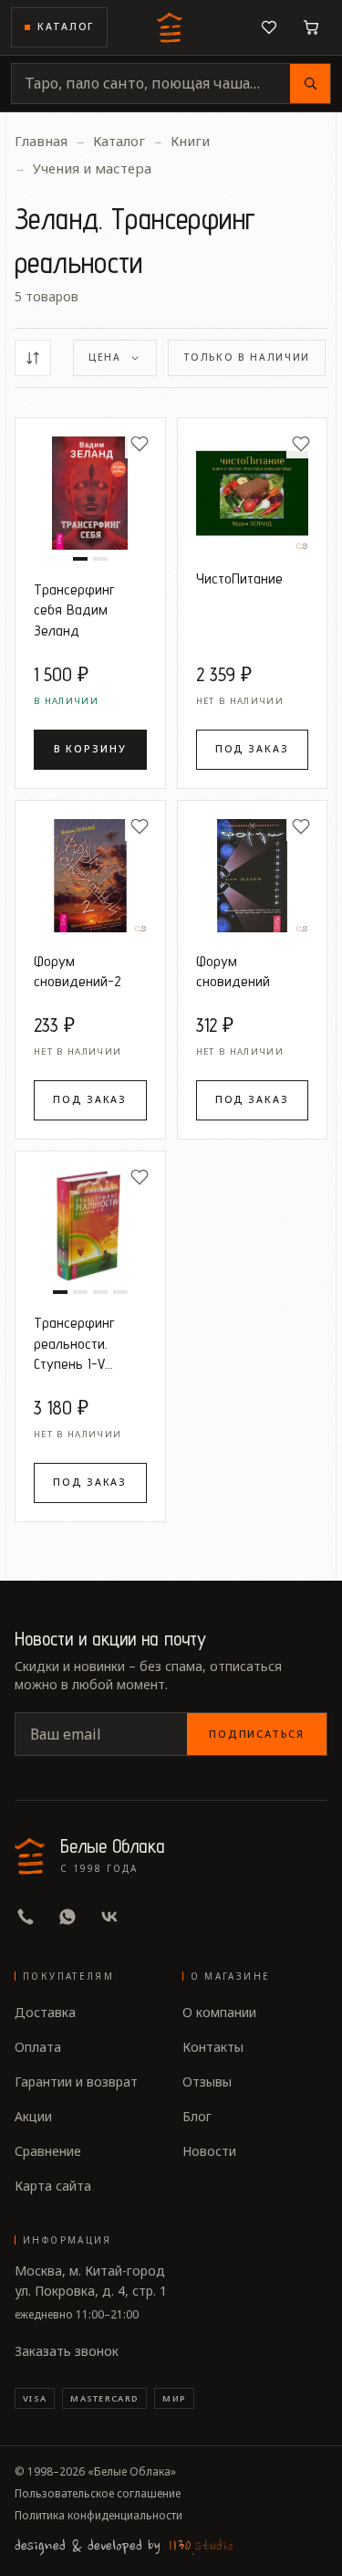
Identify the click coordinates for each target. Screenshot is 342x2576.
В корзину (90, 749)
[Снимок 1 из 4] (60, 1292)
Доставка (45, 2012)
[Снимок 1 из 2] (80, 559)
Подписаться (257, 1734)
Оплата (38, 2047)
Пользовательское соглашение (98, 2494)
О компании (219, 2012)
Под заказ (252, 749)
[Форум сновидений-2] (90, 876)
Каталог (66, 26)
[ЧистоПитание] (253, 493)
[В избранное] (140, 444)
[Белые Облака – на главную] (171, 27)
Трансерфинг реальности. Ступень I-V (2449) (74, 1344)
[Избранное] (269, 27)
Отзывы (207, 2082)
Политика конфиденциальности (98, 2516)
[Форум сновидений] (253, 876)
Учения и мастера (92, 168)
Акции (33, 2116)
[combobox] (151, 84)
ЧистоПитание (239, 578)
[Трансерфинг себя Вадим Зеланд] (90, 493)
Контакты (213, 2047)
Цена (105, 357)
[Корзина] (311, 27)
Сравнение (48, 2151)
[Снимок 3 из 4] (100, 1292)
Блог (197, 2116)
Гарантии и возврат (76, 2082)
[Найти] (310, 84)
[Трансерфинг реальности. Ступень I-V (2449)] (90, 1226)
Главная (41, 141)
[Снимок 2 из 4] (80, 1292)
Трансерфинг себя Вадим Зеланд (74, 610)
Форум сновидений (233, 971)
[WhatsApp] (67, 1917)
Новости (209, 2151)
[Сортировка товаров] (33, 358)
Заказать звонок (67, 2351)
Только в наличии (247, 357)
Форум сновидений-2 (78, 971)
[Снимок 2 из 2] (100, 559)
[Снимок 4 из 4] (120, 1292)
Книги (190, 141)
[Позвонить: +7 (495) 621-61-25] (26, 1917)
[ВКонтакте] (109, 1917)
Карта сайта (53, 2186)
